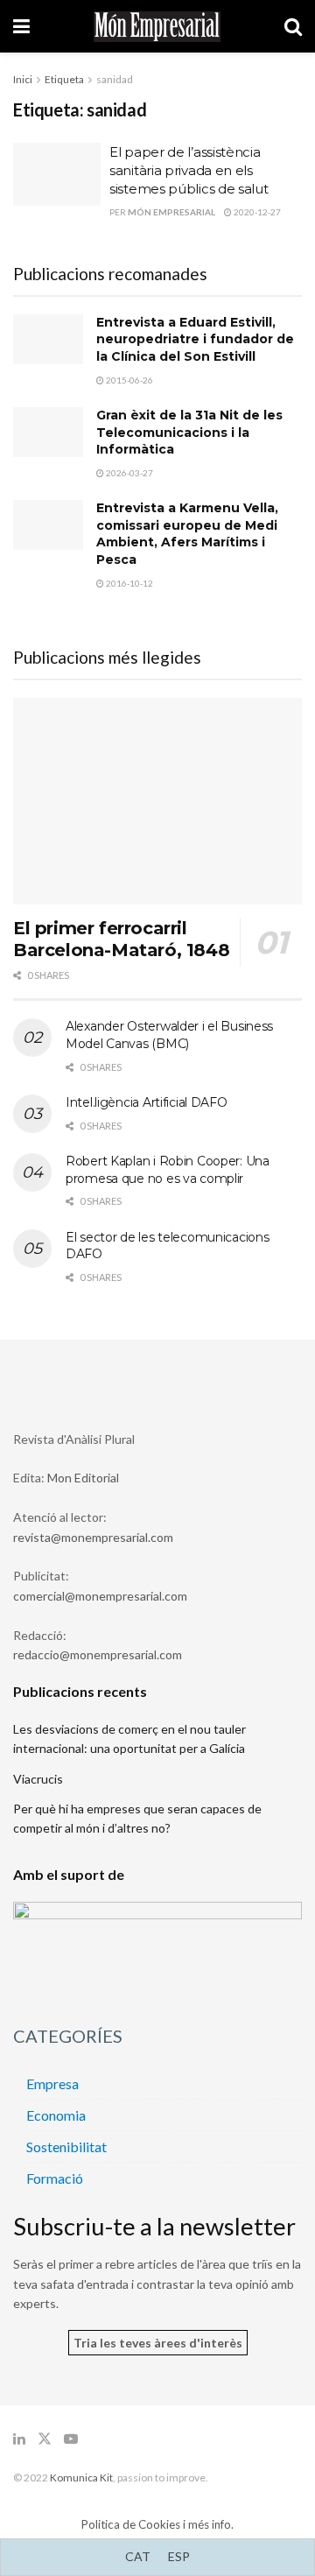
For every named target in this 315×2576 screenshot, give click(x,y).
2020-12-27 (256, 212)
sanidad (115, 79)
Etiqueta (64, 79)
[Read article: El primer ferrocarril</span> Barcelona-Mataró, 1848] (157, 801)
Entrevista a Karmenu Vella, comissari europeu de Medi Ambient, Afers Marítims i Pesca (187, 534)
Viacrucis (38, 1779)
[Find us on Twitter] (45, 2439)
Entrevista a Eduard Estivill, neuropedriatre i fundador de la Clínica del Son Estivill (195, 339)
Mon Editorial (83, 1478)
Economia (56, 2115)
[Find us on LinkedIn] (19, 2439)
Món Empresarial (171, 212)
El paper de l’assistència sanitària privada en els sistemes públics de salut (189, 170)
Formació (55, 2178)
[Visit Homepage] (157, 27)
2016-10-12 (129, 583)
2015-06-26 (129, 380)
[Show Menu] (21, 26)
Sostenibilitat (66, 2147)
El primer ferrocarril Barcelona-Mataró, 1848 (121, 939)
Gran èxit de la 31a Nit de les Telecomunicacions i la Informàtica (189, 432)
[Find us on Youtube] (71, 2439)
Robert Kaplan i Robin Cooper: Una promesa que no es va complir (168, 1170)
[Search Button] (293, 26)
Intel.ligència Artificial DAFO (147, 1102)
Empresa (52, 2083)
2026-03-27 (129, 473)
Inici (23, 79)
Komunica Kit (81, 2477)
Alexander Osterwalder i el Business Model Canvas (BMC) (169, 1035)
